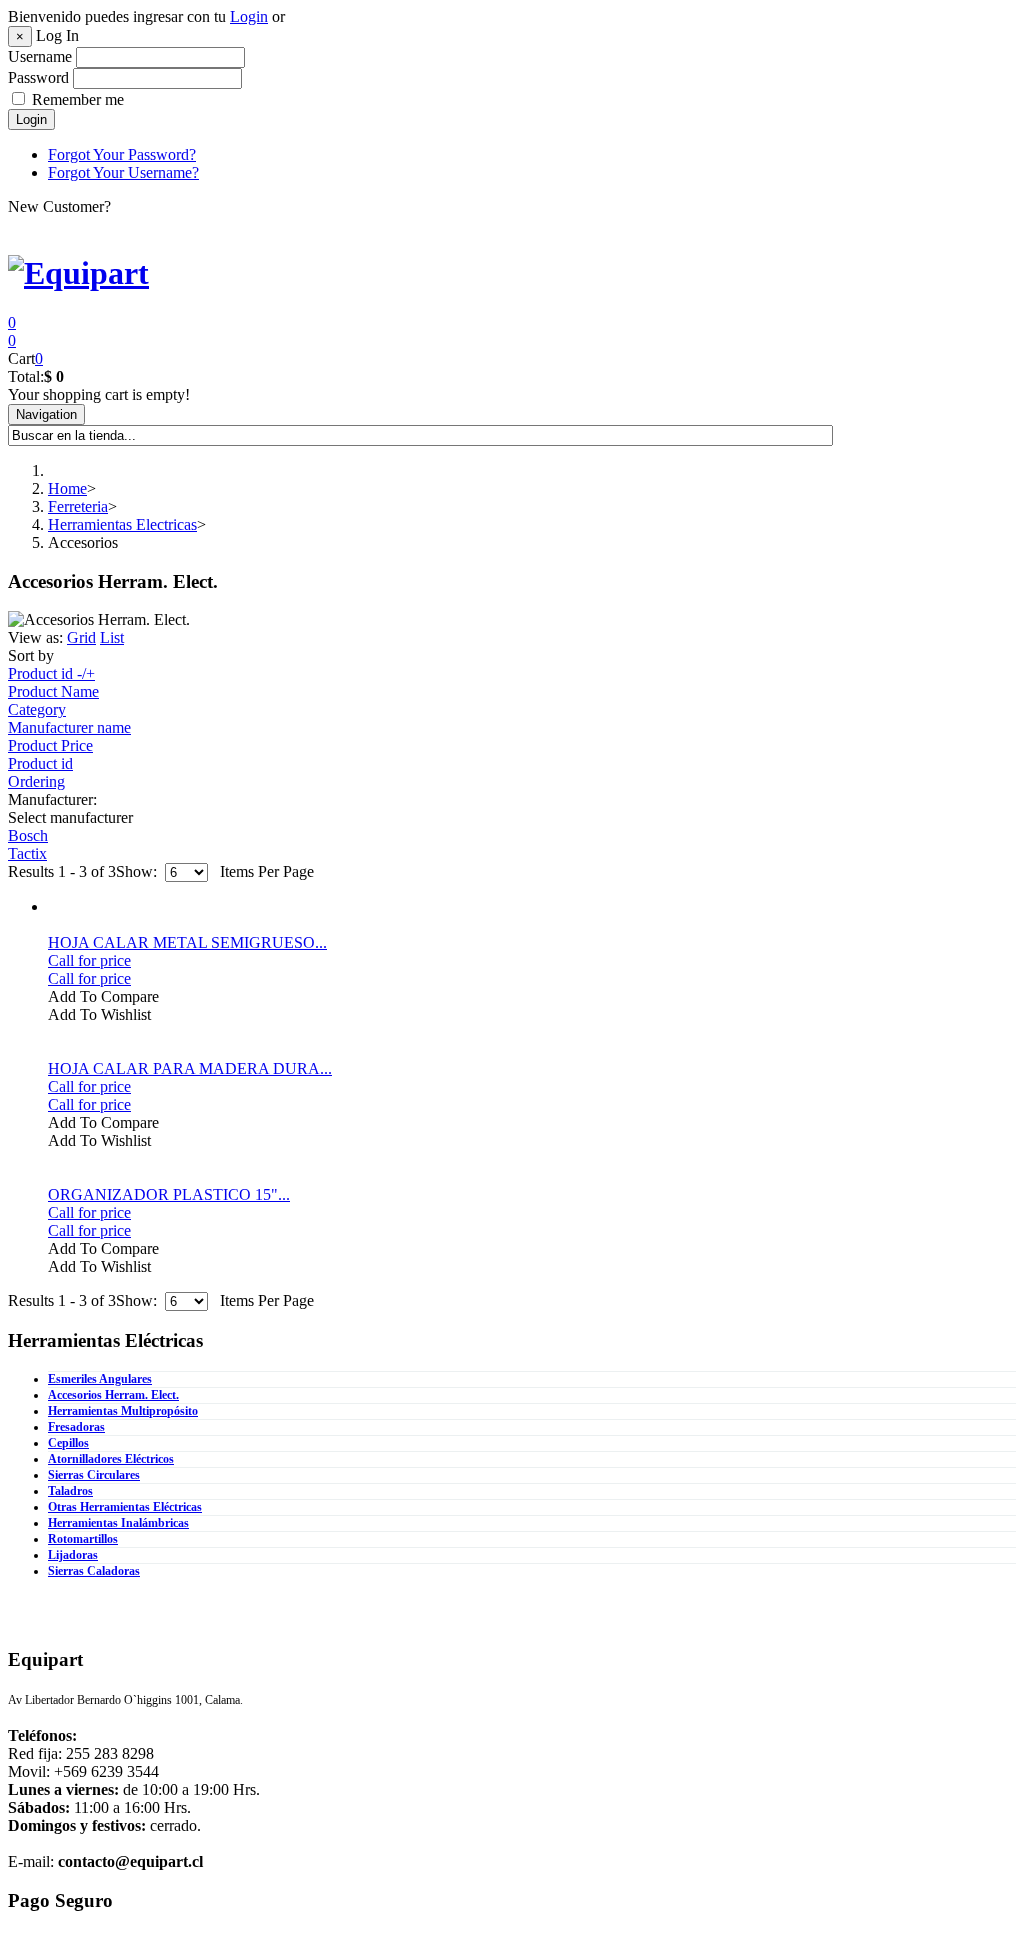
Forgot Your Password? (122, 154)
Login (249, 16)
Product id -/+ (51, 673)
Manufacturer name (69, 727)
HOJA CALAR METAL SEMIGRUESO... (187, 942)
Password (38, 77)
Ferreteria (78, 506)
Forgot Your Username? (123, 172)
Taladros (70, 1491)
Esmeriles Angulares (100, 1379)
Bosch (28, 835)
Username (40, 56)
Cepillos (68, 1443)
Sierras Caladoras (94, 1571)
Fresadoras (76, 1427)
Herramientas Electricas (122, 524)
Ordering (36, 781)
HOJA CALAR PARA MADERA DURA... (190, 1068)
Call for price (89, 960)
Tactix (27, 853)
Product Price (50, 745)
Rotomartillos (83, 1539)
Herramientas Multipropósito (123, 1411)
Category (37, 709)
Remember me (78, 99)
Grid (81, 637)
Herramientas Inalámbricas (118, 1523)
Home (67, 488)
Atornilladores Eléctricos (111, 1459)
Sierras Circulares (94, 1475)
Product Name (53, 691)
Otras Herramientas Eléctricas (125, 1507)
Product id (40, 763)
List (112, 637)
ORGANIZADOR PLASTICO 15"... (169, 1194)
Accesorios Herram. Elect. (113, 1395)
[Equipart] (78, 273)
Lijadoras (73, 1555)
